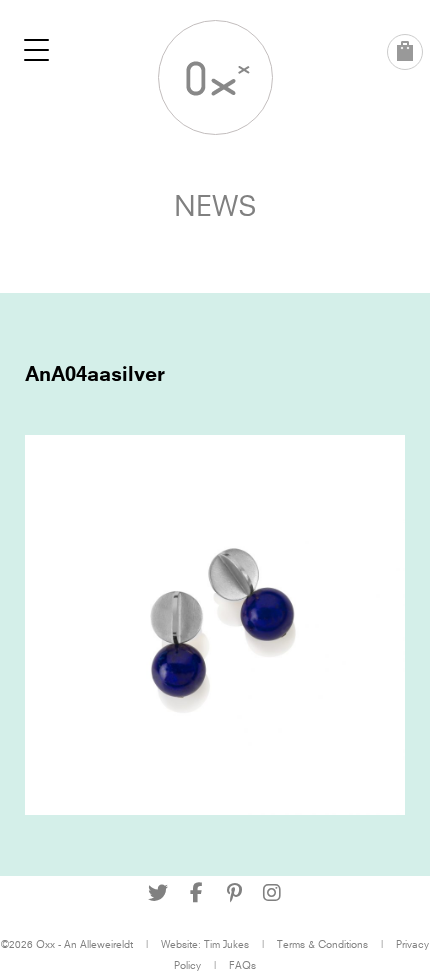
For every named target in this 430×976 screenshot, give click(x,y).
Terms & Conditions (322, 944)
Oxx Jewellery (215, 77)
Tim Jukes (226, 944)
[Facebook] (196, 893)
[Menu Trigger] (37, 50)
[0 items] (405, 52)
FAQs (242, 965)
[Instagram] (272, 893)
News (215, 205)
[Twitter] (158, 893)
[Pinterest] (234, 893)
